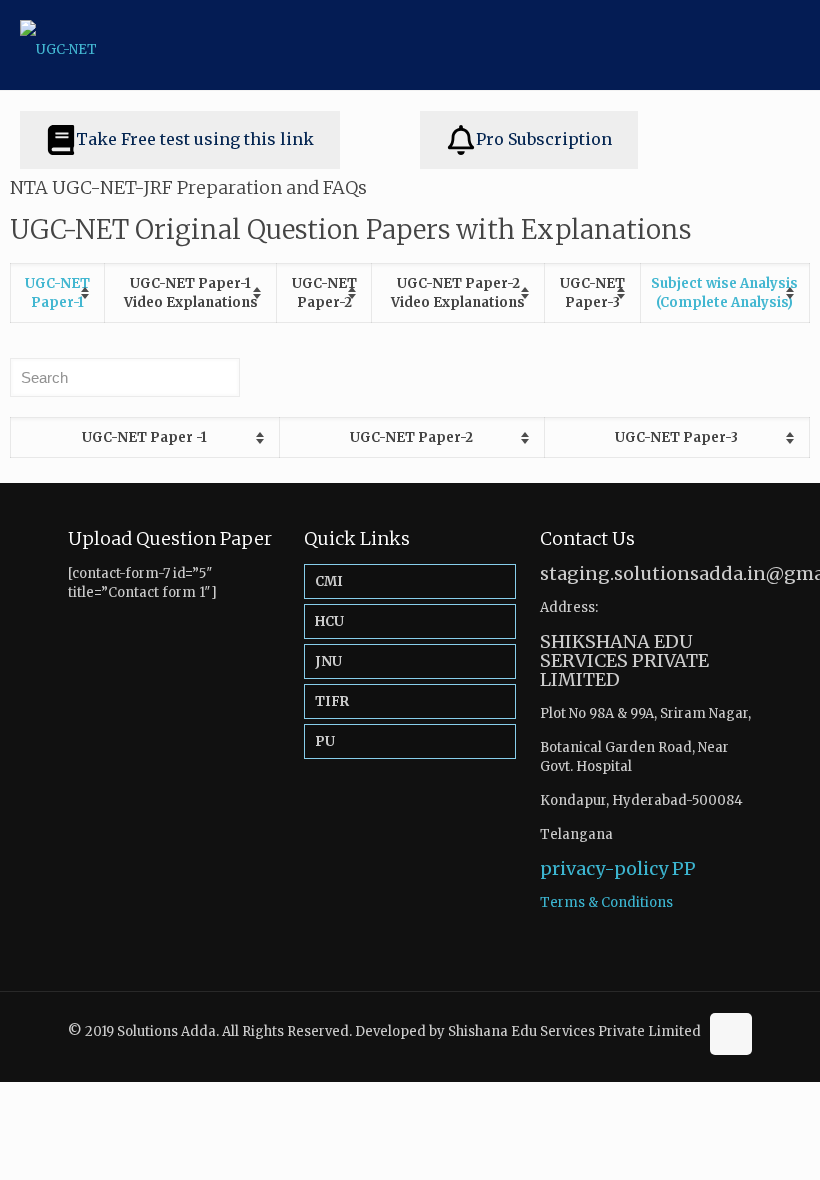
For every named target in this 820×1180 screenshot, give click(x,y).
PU (325, 741)
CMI (329, 581)
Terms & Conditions (606, 902)
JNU (328, 661)
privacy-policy (604, 868)
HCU (329, 621)
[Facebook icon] (661, 1049)
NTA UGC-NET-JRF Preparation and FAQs (188, 187)
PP (684, 868)
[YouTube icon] (682, 1049)
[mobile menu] (788, 45)
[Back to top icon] (731, 1034)
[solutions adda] (58, 45)
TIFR (332, 701)
